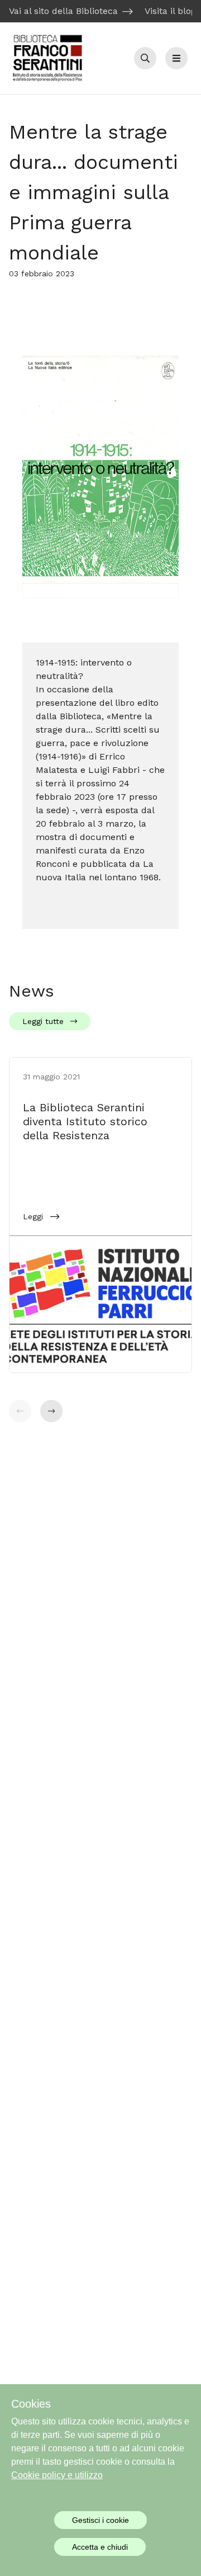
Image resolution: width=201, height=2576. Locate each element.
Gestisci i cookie (100, 2520)
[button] (51, 1411)
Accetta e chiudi (100, 2547)
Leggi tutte (43, 1021)
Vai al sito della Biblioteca (63, 11)
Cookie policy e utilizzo (57, 2475)
